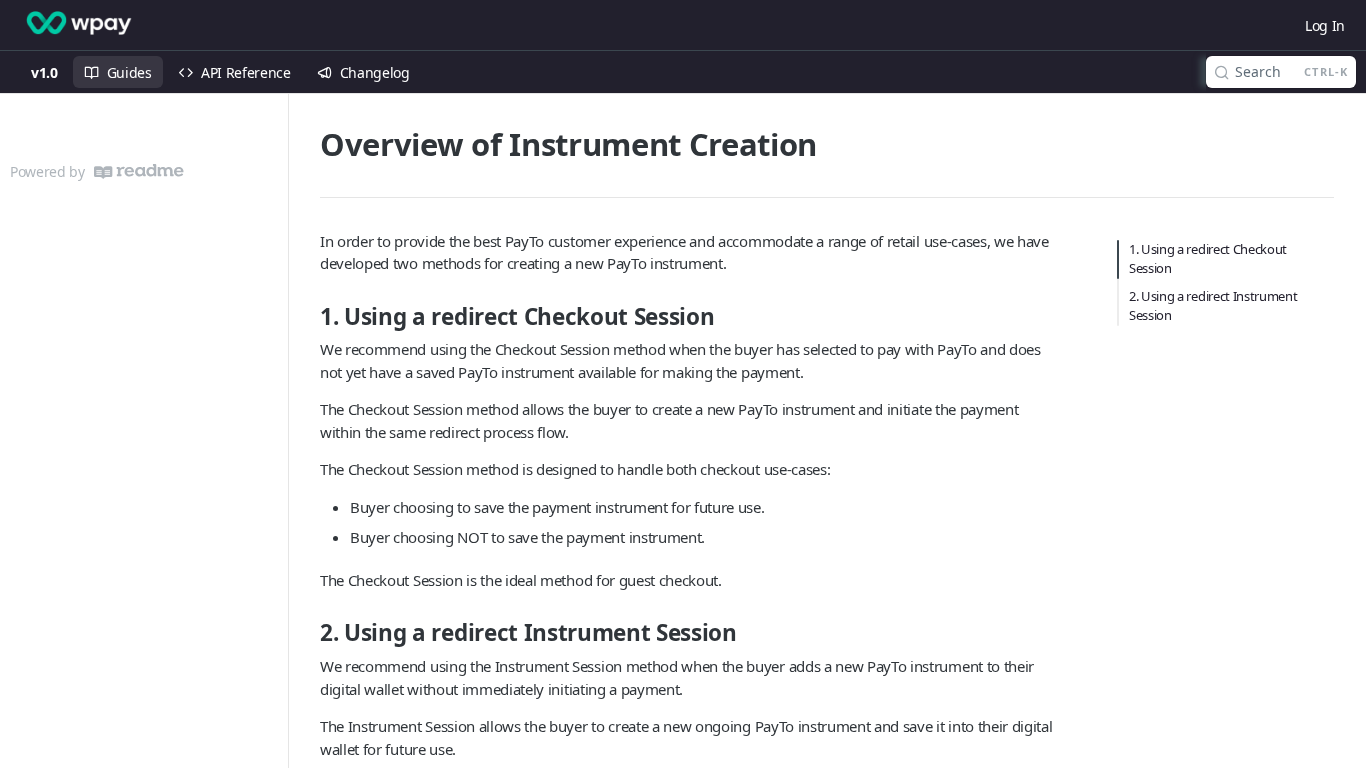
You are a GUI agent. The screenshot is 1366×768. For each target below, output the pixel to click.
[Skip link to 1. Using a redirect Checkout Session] (307, 317)
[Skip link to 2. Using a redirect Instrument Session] (307, 633)
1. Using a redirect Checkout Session (1208, 259)
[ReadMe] (139, 171)
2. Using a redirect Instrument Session (1213, 306)
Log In (1325, 25)
